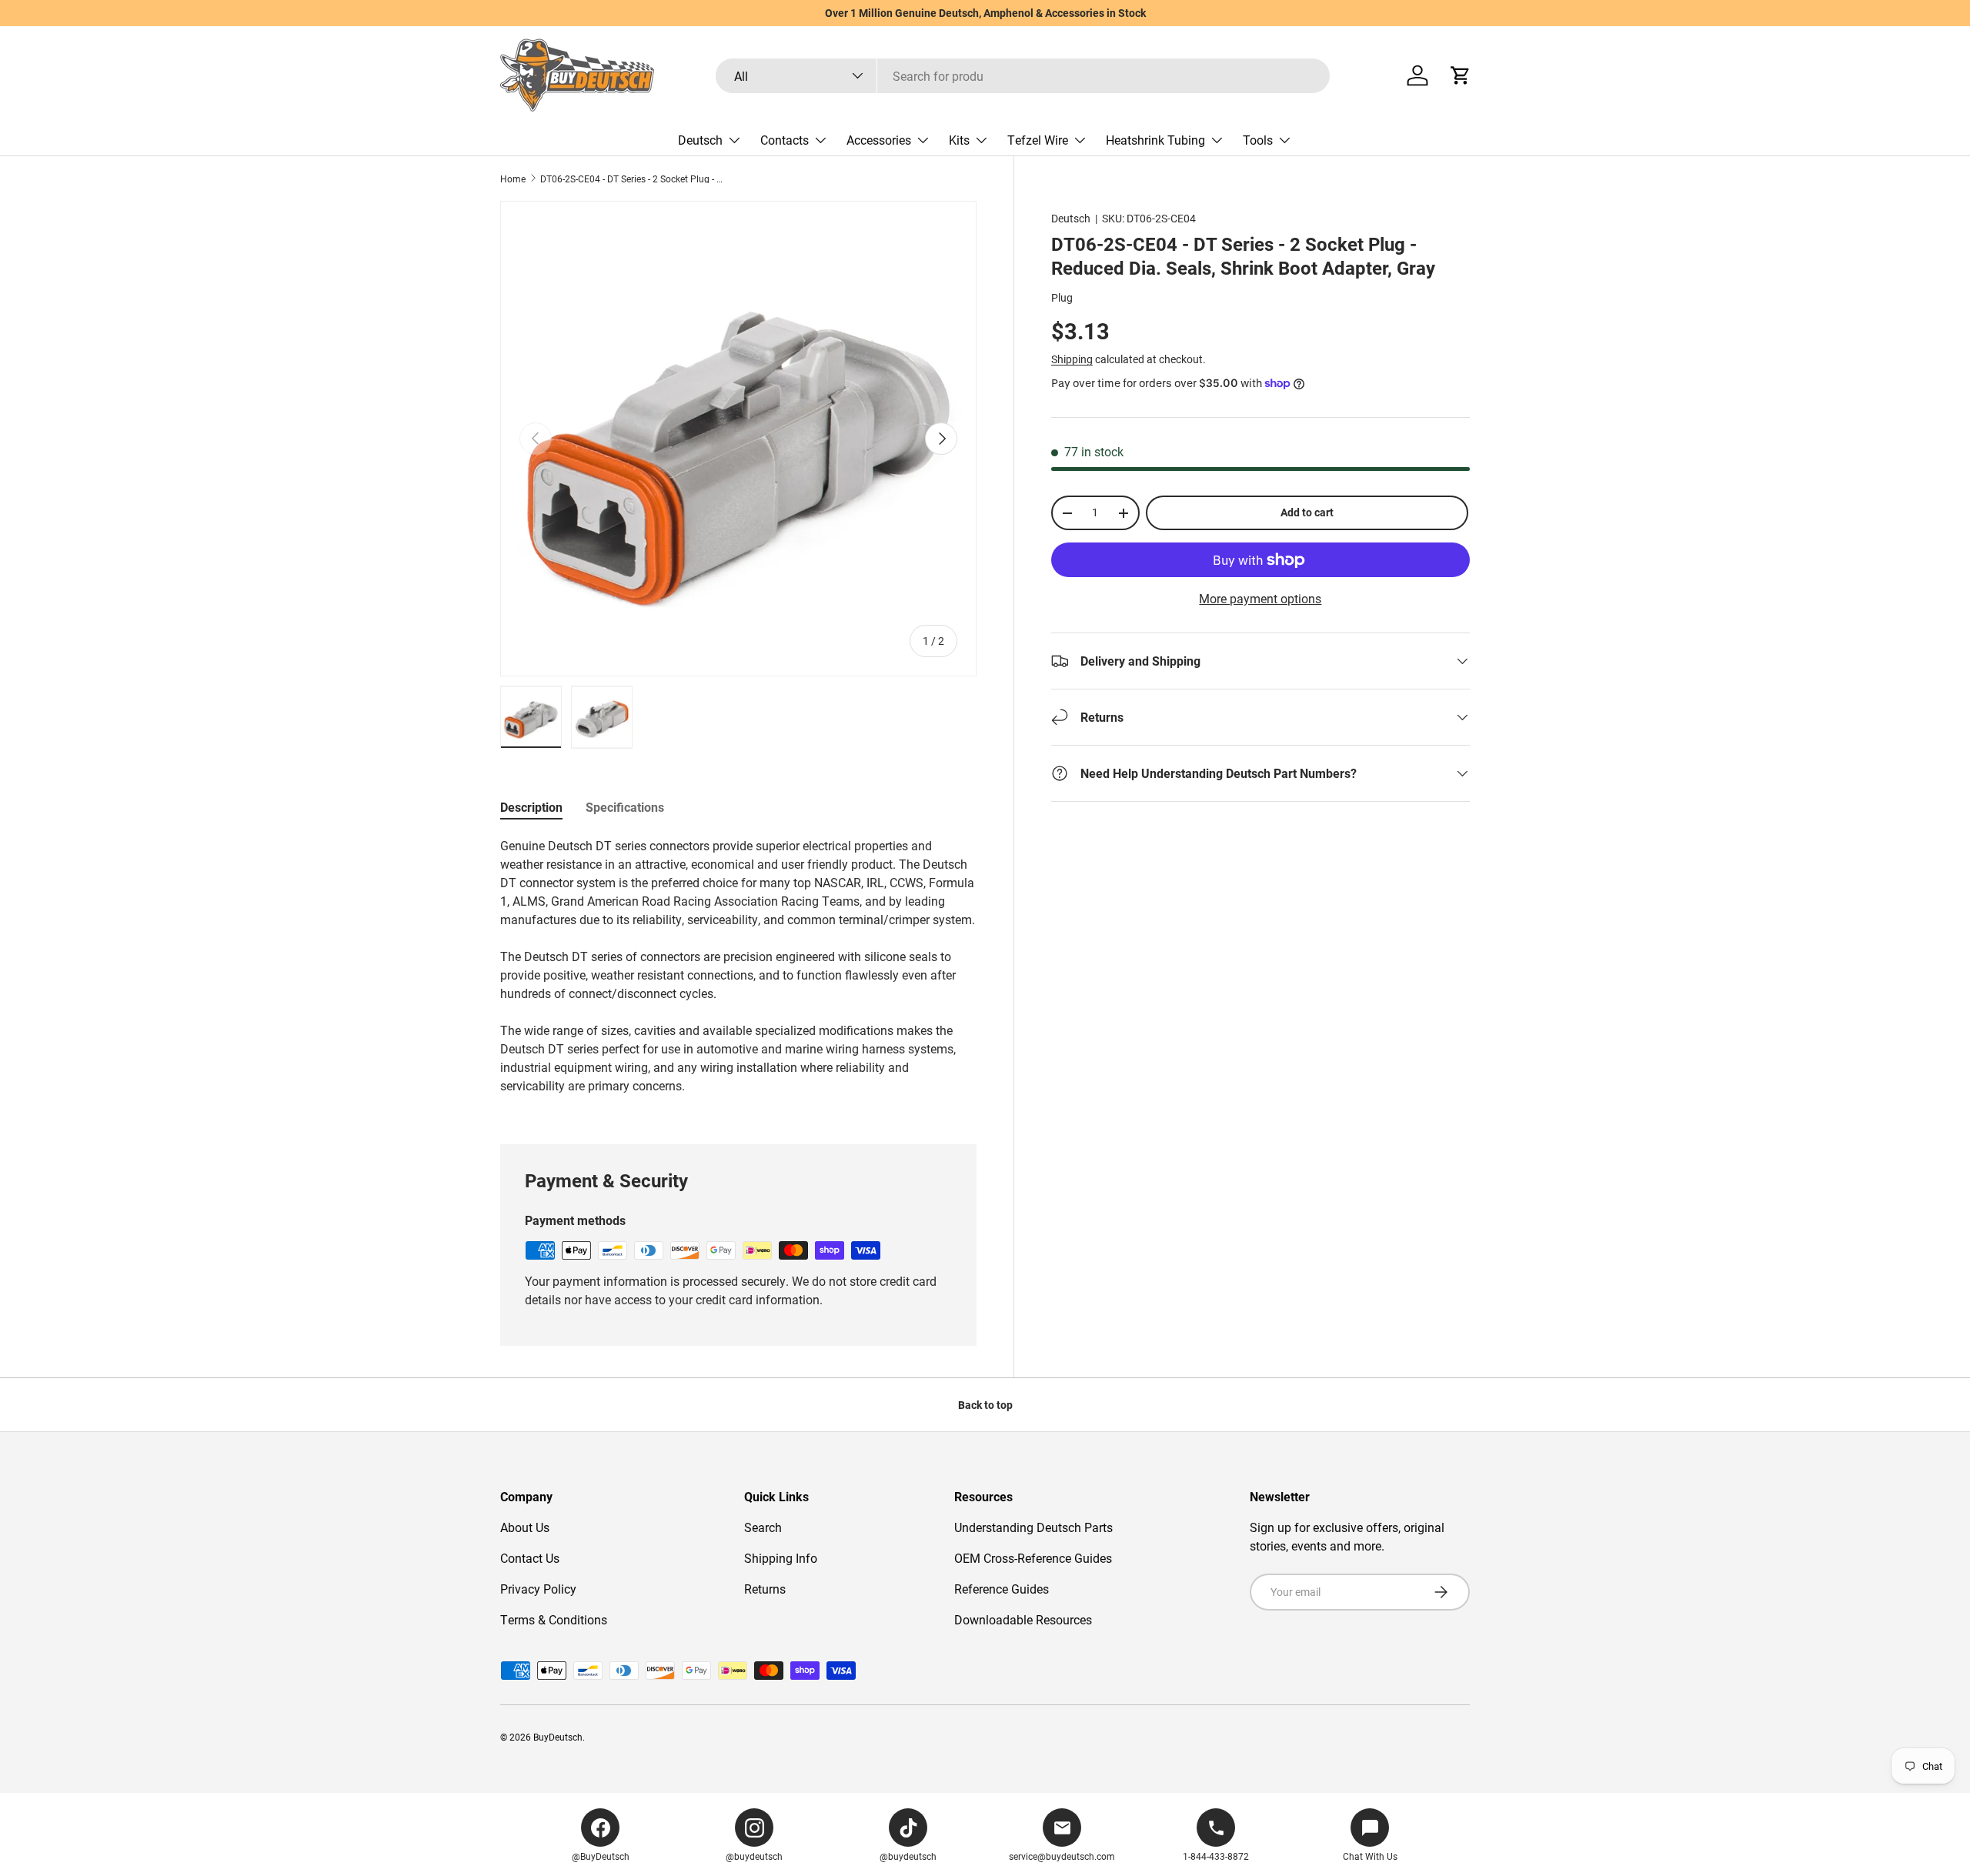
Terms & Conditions (554, 1619)
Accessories (879, 140)
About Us (525, 1527)
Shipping (1072, 359)
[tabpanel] (738, 972)
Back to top (985, 1405)
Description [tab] (531, 807)
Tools (1258, 140)
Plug (1062, 297)
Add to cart (1307, 512)
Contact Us (530, 1558)
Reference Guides (1002, 1589)
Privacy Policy (538, 1589)
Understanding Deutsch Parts (1033, 1527)
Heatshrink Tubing (1155, 140)
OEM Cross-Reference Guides (1033, 1558)
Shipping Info (781, 1558)
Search (763, 1527)
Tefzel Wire (1038, 140)
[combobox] (1023, 76)
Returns (765, 1589)
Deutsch (700, 140)
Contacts (785, 140)
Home (513, 179)
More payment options (1260, 598)
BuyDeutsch (558, 1737)
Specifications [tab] (625, 807)
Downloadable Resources (1023, 1619)
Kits (959, 140)
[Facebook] (600, 1828)
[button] (1461, 75)
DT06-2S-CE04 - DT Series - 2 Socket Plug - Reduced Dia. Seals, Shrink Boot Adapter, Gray (633, 179)
